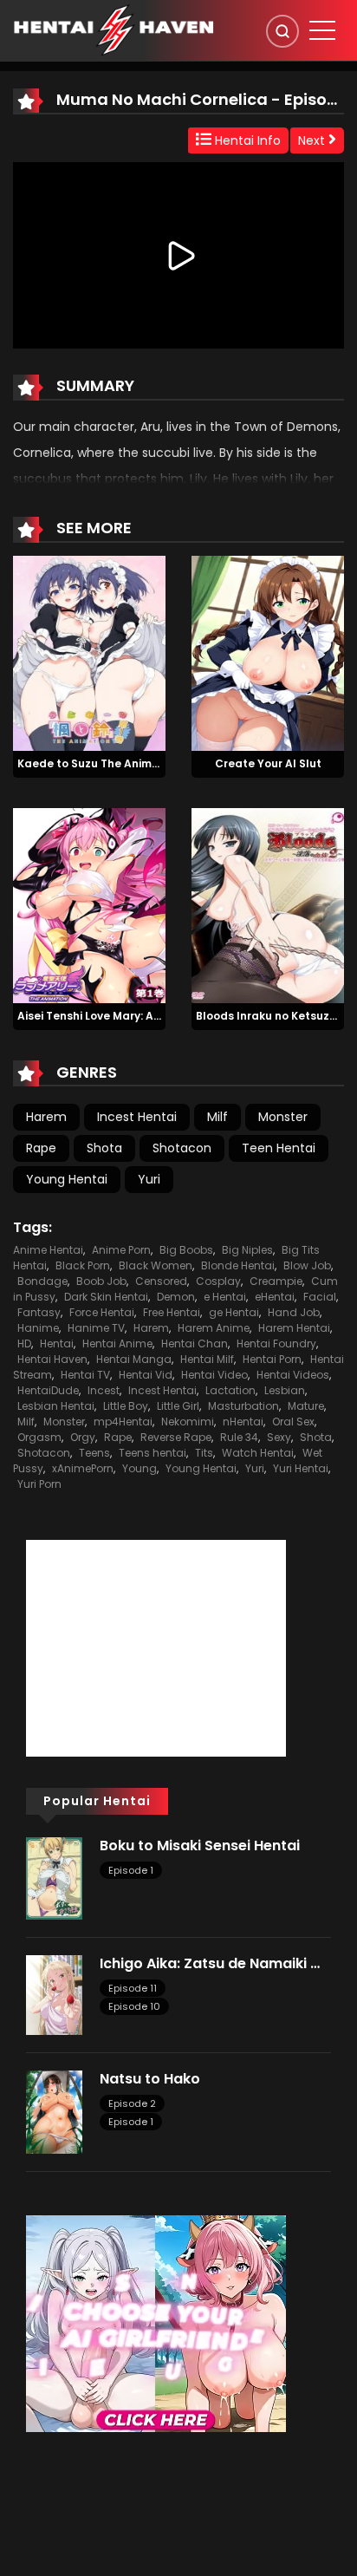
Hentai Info (246, 140)
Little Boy (126, 1406)
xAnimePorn (83, 1468)
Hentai (57, 1343)
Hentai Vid (146, 1375)
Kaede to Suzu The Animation (99, 763)
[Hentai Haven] (114, 29)
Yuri (149, 1179)
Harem (46, 1117)
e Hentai (225, 1297)
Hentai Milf (207, 1359)
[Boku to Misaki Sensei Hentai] (54, 1877)
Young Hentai (67, 1179)
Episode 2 (132, 2103)
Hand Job (294, 1312)
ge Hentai (234, 1312)
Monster (283, 1117)
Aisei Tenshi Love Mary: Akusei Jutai (115, 1016)
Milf (217, 1117)
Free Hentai (172, 1312)
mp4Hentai (123, 1422)
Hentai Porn (272, 1359)
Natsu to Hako (150, 2079)
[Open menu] (322, 30)
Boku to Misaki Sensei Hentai (200, 1846)
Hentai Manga (134, 1359)
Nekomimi (188, 1422)
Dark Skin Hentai (106, 1297)
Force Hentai (102, 1312)
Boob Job (101, 1281)
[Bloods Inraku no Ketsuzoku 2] (268, 904)
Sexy (279, 1437)
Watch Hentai (258, 1453)
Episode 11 (133, 1988)
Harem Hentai (294, 1328)
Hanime (38, 1328)
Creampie (276, 1281)
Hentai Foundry (276, 1343)
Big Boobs (186, 1250)
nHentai (243, 1422)
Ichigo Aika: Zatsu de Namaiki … (210, 1963)
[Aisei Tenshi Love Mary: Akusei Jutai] (89, 904)
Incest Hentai (137, 1117)
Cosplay (218, 1281)
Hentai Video (214, 1375)
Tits (204, 1453)
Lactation (230, 1390)
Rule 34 (239, 1437)
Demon (176, 1297)
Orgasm (39, 1437)
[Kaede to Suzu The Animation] (89, 652)
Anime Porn (121, 1250)
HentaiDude (48, 1390)
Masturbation (243, 1406)
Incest (104, 1390)
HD (24, 1343)
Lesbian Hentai (56, 1406)
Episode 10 (134, 2006)
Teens (94, 1453)
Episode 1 (131, 1870)
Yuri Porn (39, 1484)
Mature (306, 1406)
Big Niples (247, 1250)
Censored (161, 1281)
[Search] (282, 31)
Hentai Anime (117, 1343)
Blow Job (307, 1265)
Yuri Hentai (301, 1468)
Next (313, 140)
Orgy (83, 1437)
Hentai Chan (195, 1343)
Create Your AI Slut (268, 763)
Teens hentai (153, 1453)
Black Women (156, 1265)
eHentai (275, 1297)
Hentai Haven (52, 1359)
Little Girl (178, 1406)
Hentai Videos (293, 1375)
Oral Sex (293, 1422)
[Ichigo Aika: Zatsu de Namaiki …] (54, 1994)
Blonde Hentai (238, 1265)
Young (140, 1468)
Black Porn (83, 1265)
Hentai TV (85, 1375)
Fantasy (39, 1312)
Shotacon (182, 1148)
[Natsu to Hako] (54, 2111)
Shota (104, 1148)
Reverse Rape (176, 1437)
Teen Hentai (279, 1148)
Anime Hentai (48, 1250)
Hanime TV (96, 1328)
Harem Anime (214, 1328)
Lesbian (285, 1390)
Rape (41, 1148)
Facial (320, 1297)
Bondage (42, 1281)
